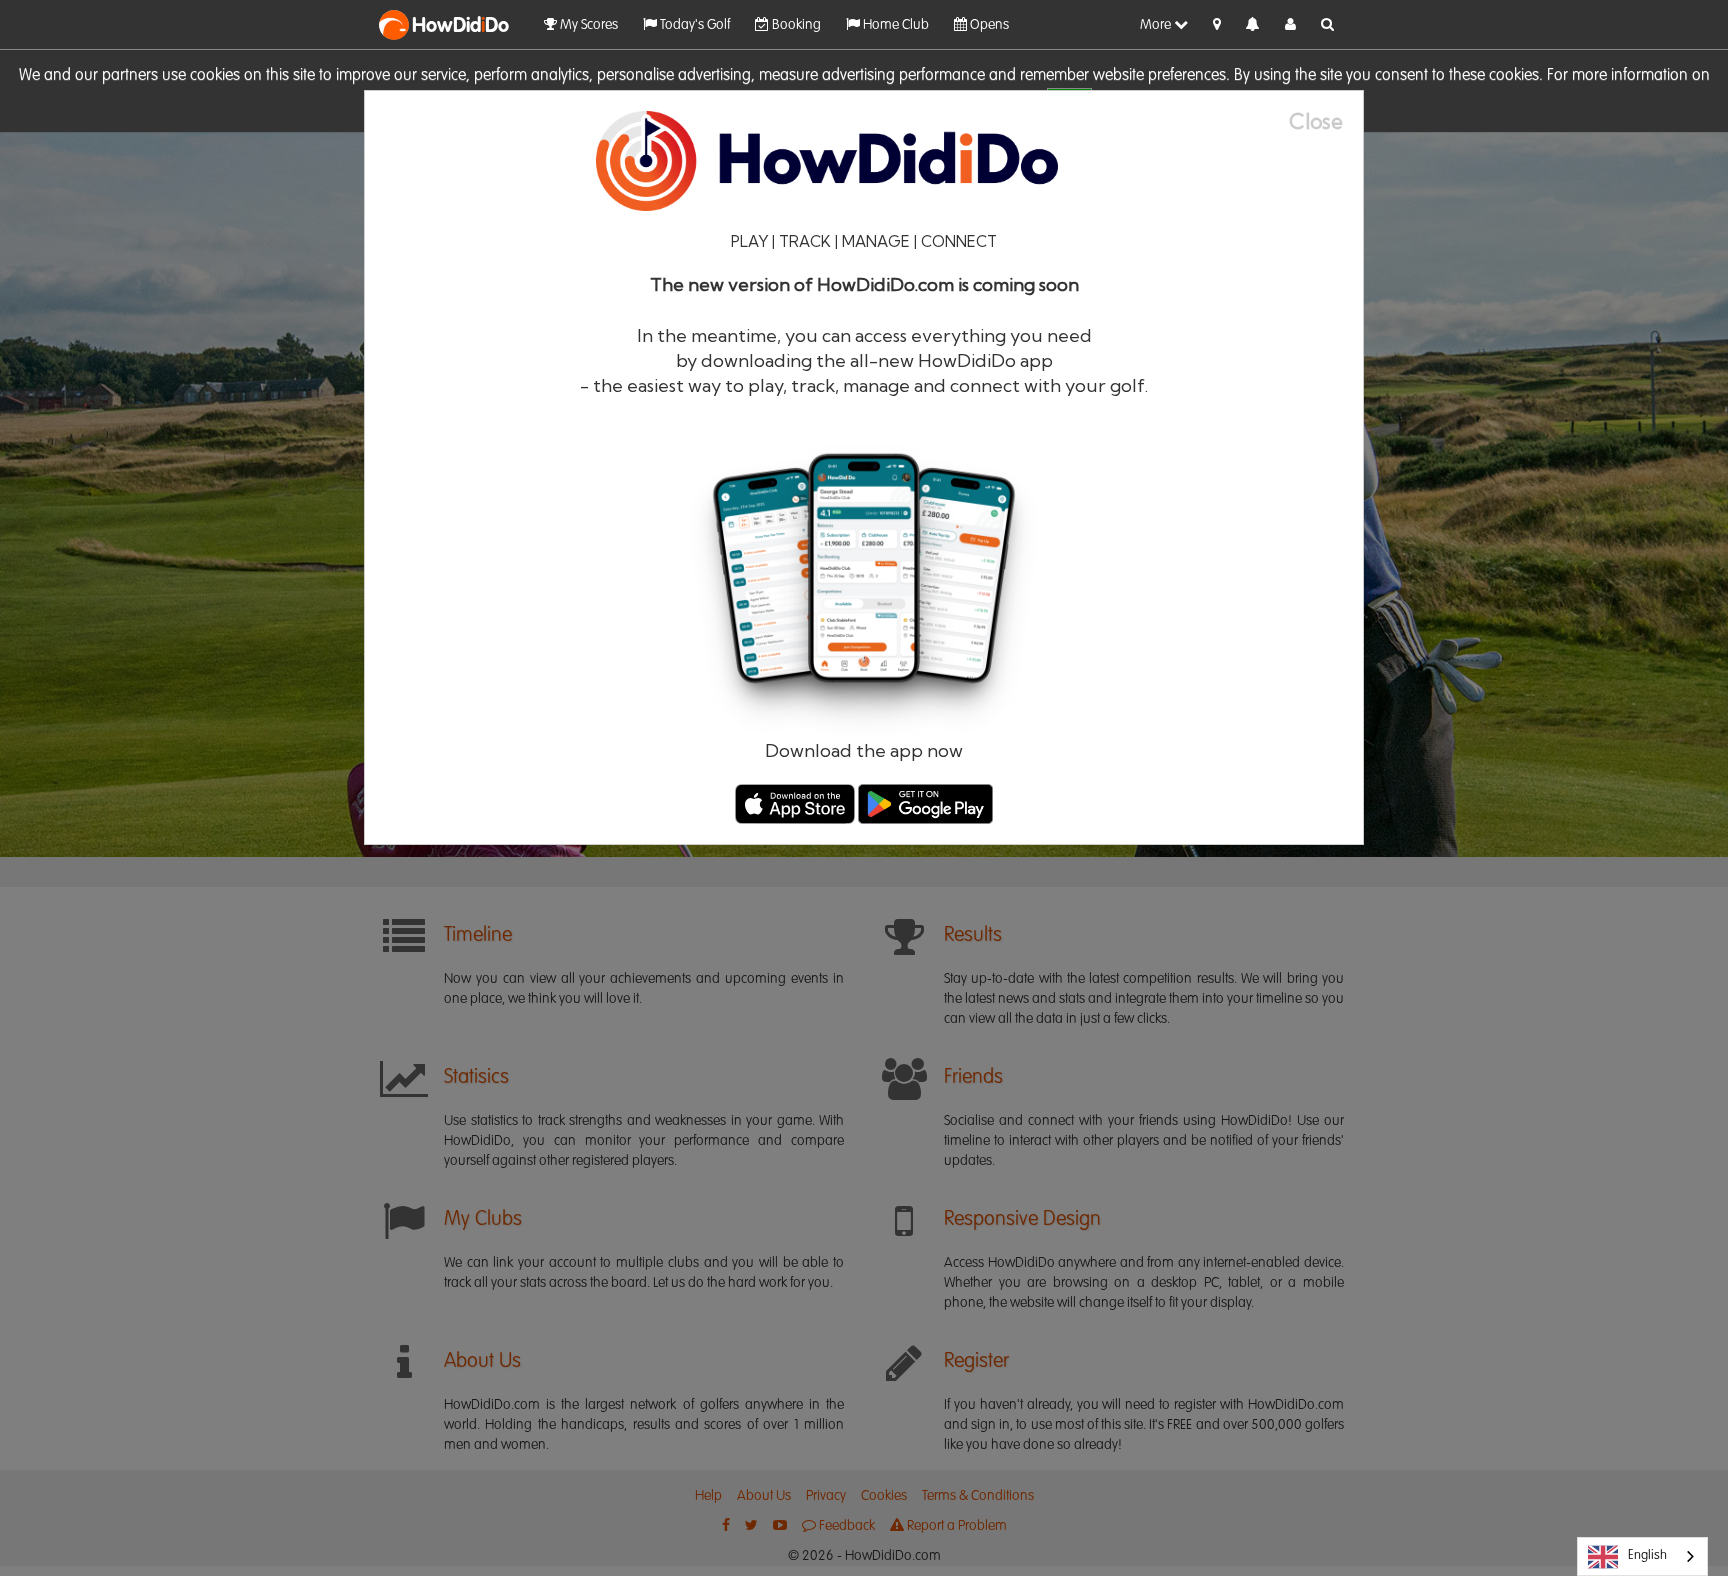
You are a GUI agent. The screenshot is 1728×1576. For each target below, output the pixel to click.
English (1647, 1555)
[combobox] (1642, 1556)
